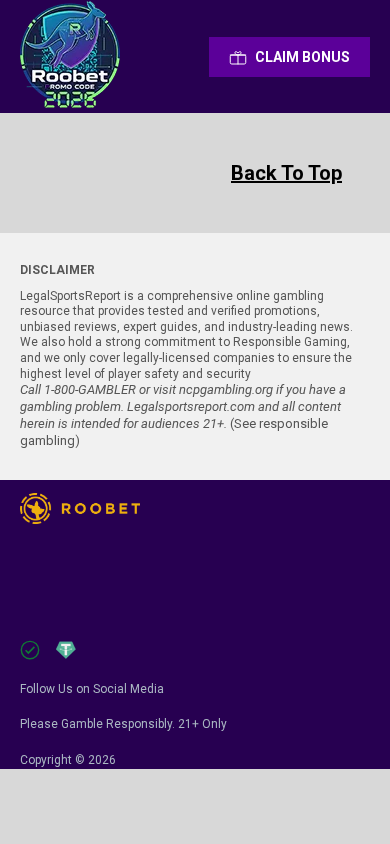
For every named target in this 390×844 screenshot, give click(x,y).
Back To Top (286, 173)
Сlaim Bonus (302, 57)
